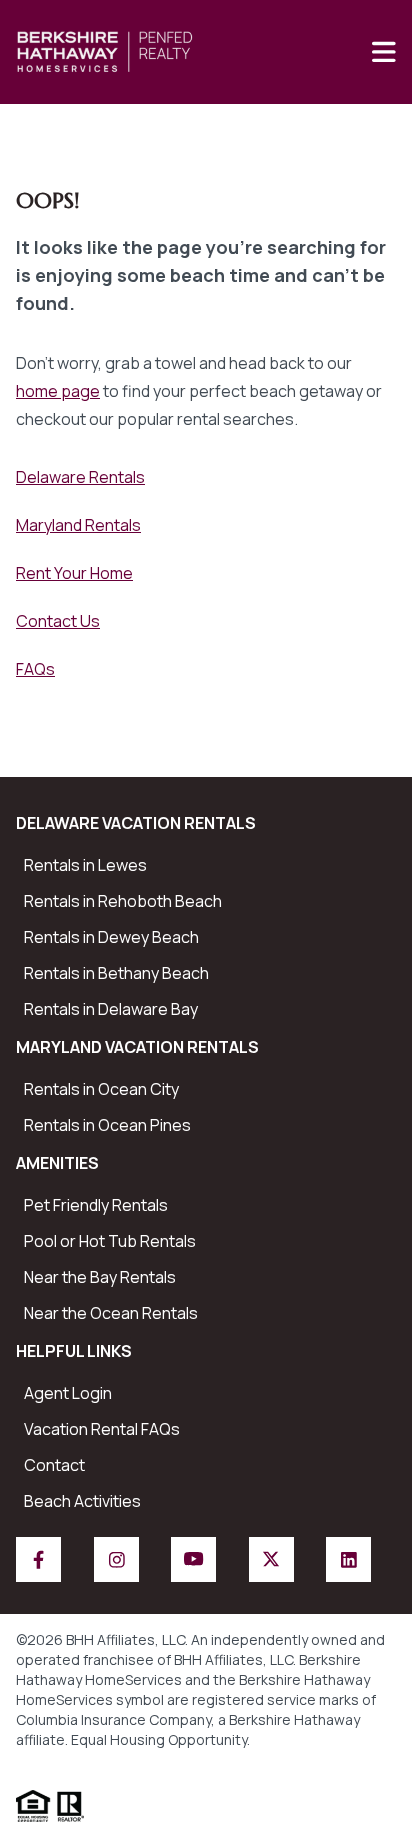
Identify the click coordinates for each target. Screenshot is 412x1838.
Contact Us (58, 621)
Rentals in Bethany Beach (116, 973)
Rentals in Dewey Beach (111, 937)
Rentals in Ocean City (101, 1089)
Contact (54, 1465)
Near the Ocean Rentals (111, 1313)
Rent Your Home (74, 573)
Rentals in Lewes (85, 865)
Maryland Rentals (78, 525)
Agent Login (68, 1393)
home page (58, 391)
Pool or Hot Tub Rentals (110, 1241)
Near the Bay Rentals (100, 1277)
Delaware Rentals (80, 477)
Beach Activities (82, 1501)
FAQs (35, 669)
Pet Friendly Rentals (96, 1205)
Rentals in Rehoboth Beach (123, 901)
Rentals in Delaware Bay (111, 1009)
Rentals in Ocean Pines (107, 1125)
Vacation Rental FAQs (102, 1429)
